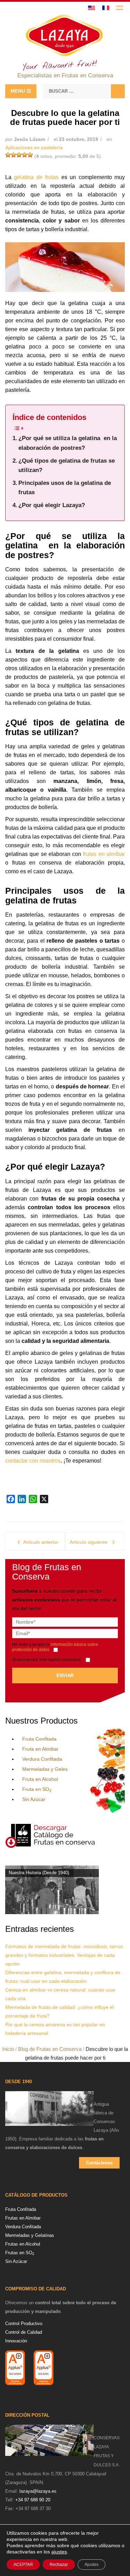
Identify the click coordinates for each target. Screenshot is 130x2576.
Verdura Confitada (42, 1759)
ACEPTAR (23, 2565)
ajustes (59, 2552)
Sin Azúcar (34, 1799)
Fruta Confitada (39, 1739)
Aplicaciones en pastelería (34, 148)
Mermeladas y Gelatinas (30, 2235)
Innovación (16, 2341)
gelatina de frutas (36, 177)
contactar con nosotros (33, 1461)
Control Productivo (24, 2324)
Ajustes (92, 2565)
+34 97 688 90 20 (33, 2500)
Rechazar (59, 2565)
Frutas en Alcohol (23, 2244)
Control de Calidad (24, 2332)
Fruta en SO (37, 1789)
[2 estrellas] (14, 155)
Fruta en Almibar (40, 1749)
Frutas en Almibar (23, 2218)
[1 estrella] (8, 155)
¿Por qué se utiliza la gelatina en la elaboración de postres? (68, 443)
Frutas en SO (20, 2253)
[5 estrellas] (30, 155)
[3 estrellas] (19, 155)
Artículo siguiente (89, 1542)
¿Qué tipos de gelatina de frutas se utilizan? (67, 465)
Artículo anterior (41, 1542)
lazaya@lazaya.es (38, 2491)
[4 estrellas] (25, 155)
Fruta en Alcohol (40, 1779)
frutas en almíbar (104, 854)
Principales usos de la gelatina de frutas (65, 488)
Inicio (8, 2049)
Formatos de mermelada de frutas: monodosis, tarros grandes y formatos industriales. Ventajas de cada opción (64, 1955)
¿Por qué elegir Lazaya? (52, 505)
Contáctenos (99, 2163)
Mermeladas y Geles (45, 1769)
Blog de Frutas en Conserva (50, 2049)
